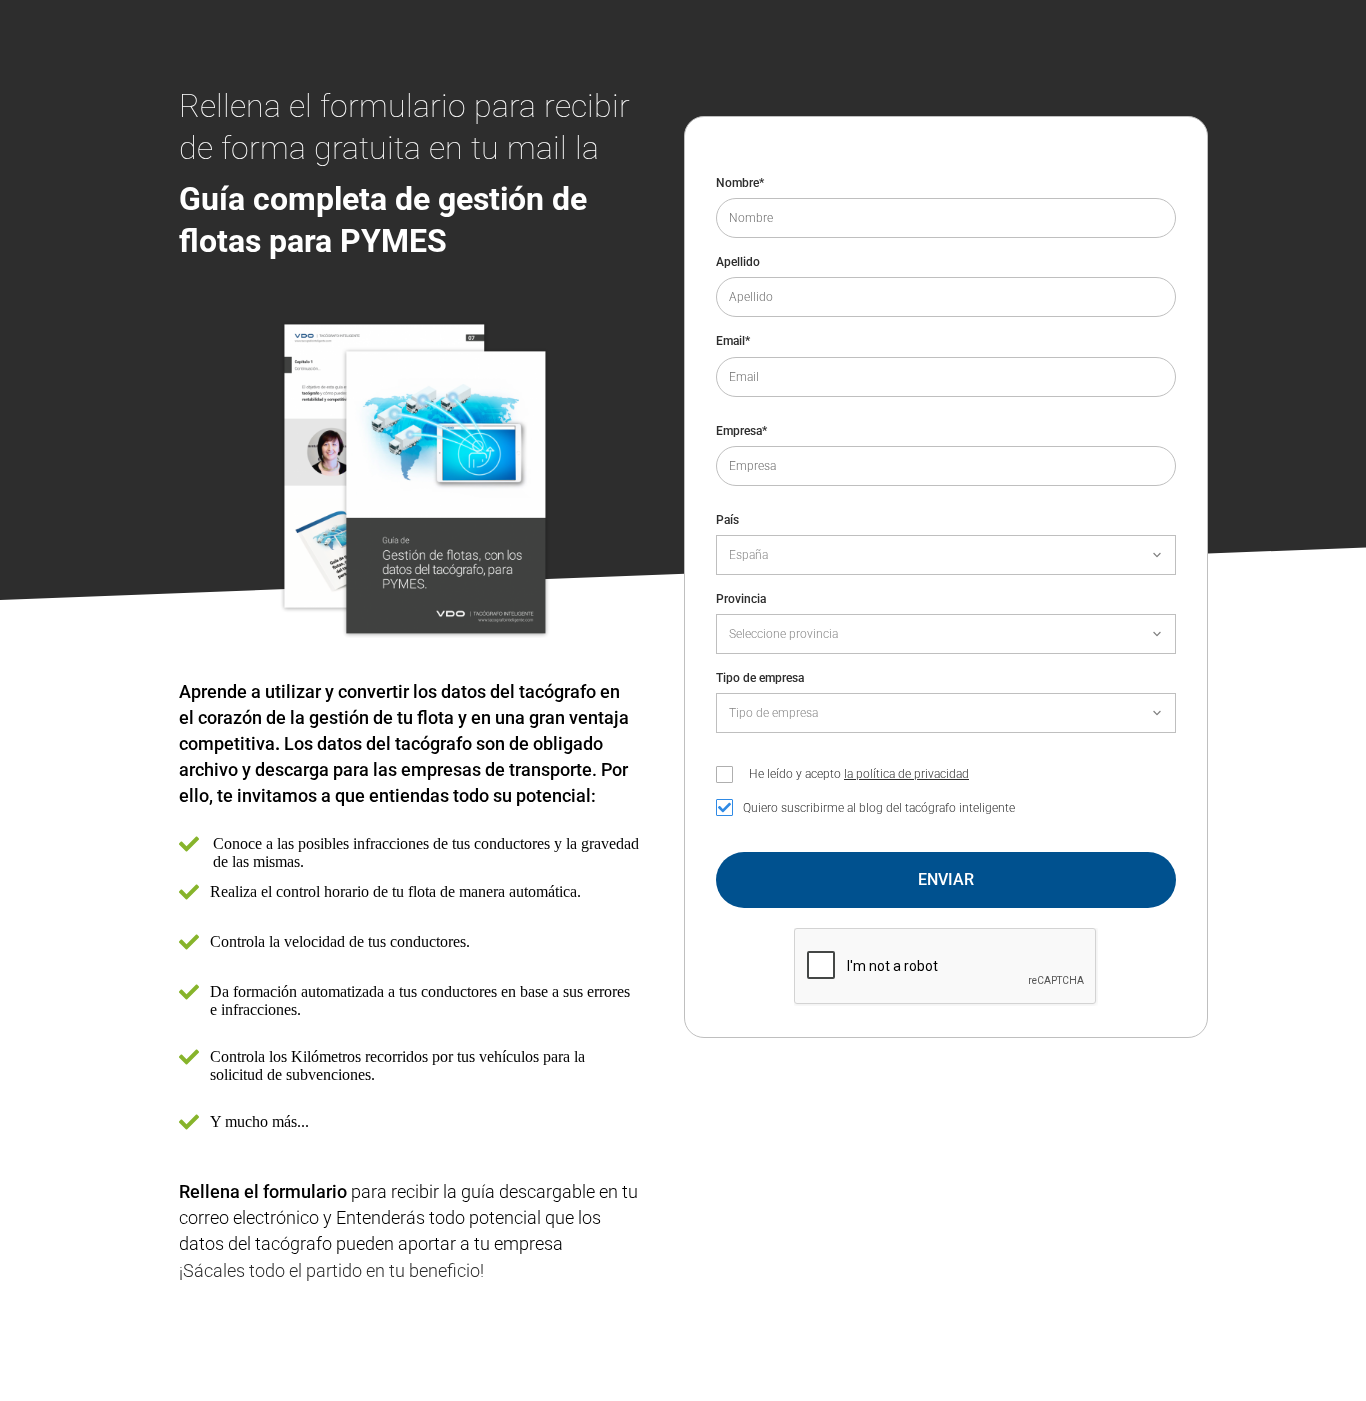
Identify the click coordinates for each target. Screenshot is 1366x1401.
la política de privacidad (906, 774)
